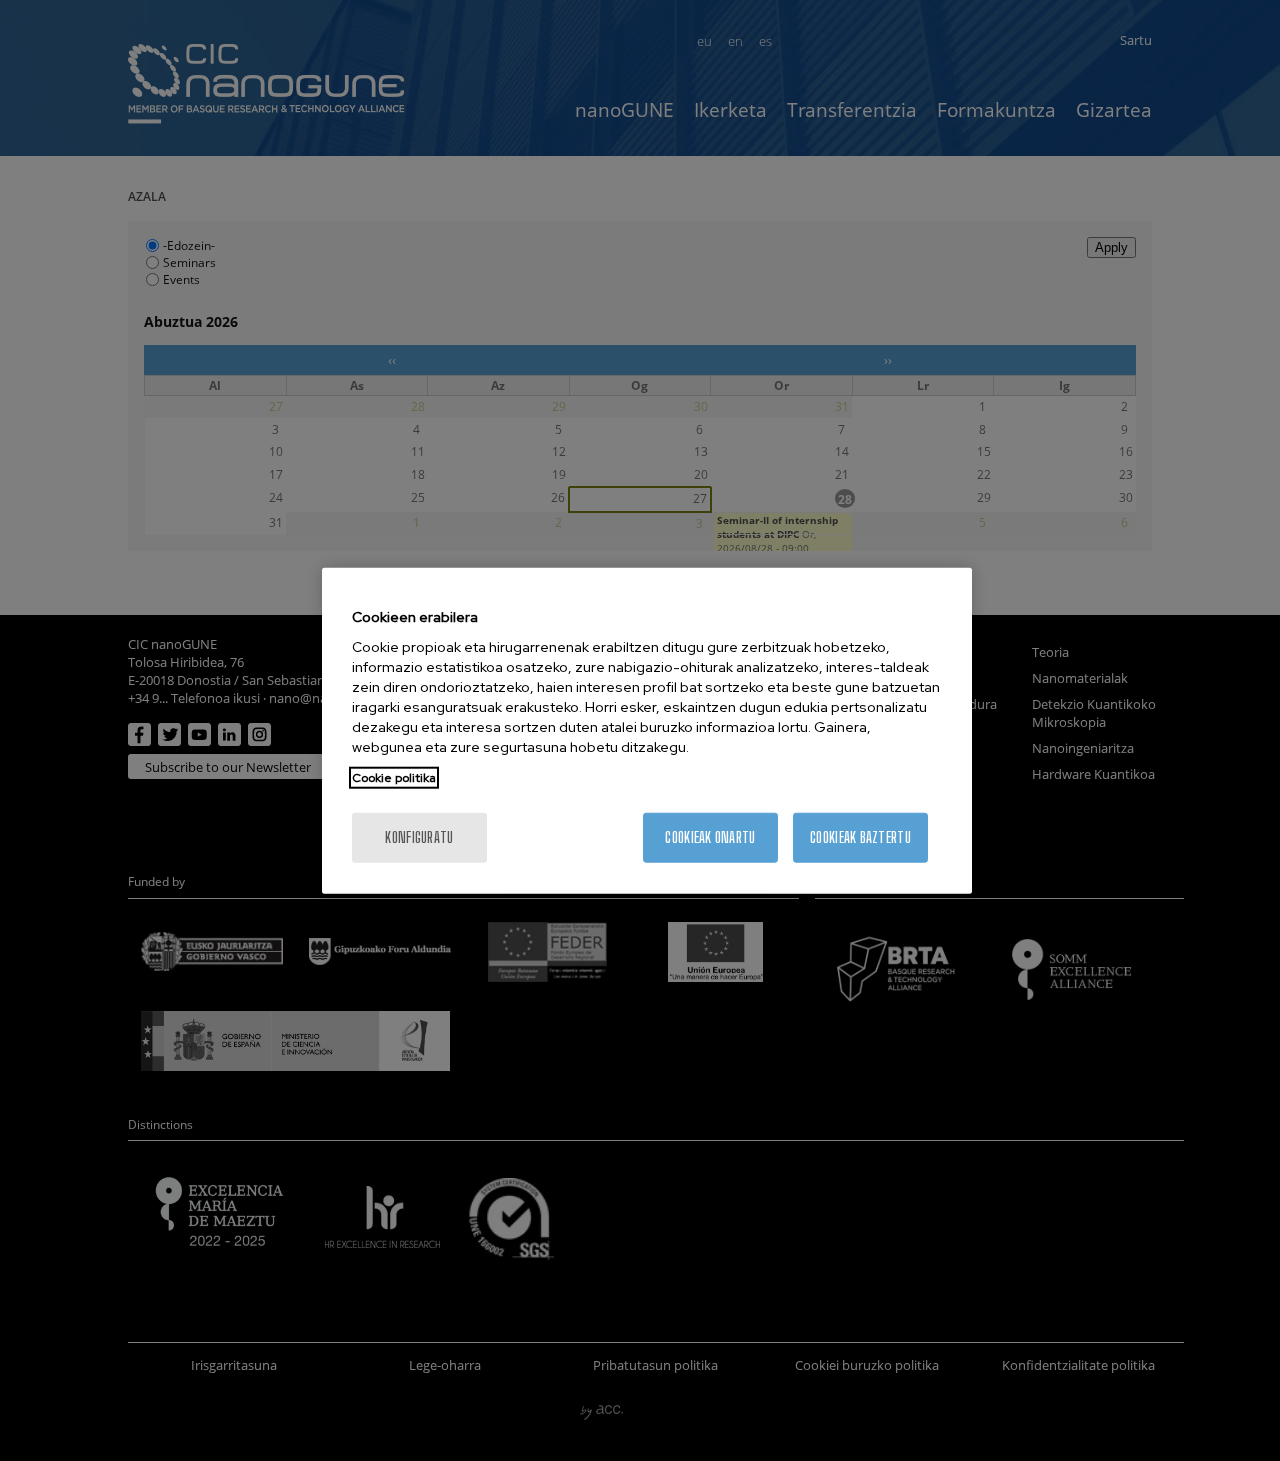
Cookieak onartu (710, 837)
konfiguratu (419, 837)
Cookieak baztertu (860, 837)
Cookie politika (394, 778)
